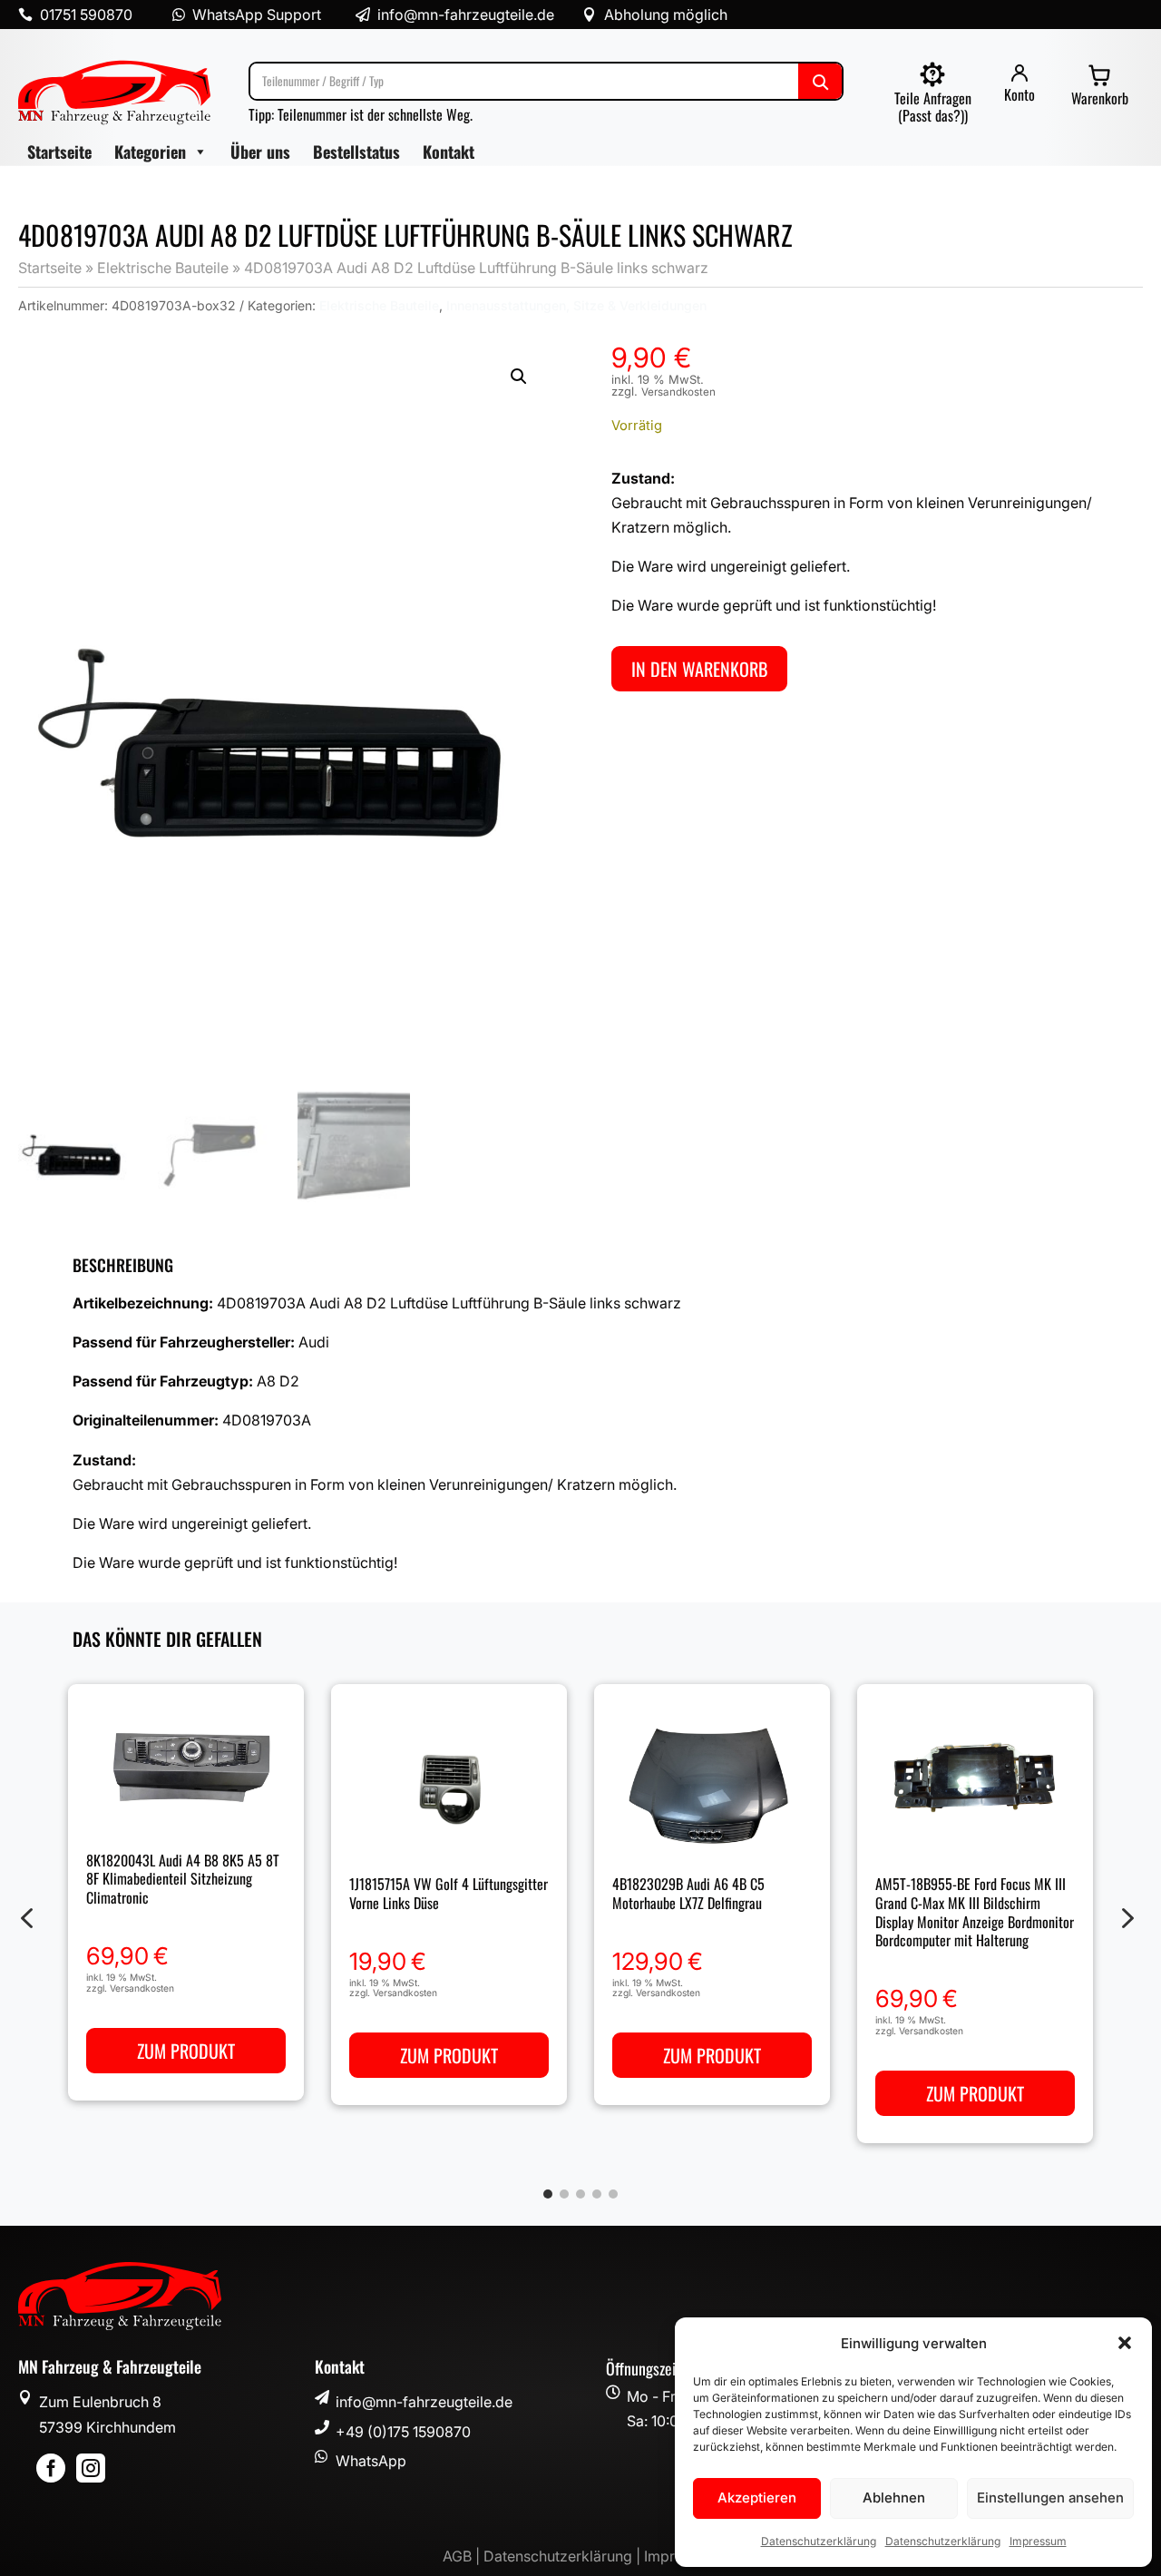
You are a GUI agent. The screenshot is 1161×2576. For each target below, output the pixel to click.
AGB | (463, 2556)
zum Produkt (186, 2051)
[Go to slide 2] (564, 2194)
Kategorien (150, 152)
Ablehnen (894, 2498)
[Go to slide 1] (548, 2194)
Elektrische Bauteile (163, 268)
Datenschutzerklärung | (564, 2556)
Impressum (1038, 2541)
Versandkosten (678, 392)
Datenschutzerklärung (819, 2541)
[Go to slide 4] (597, 2194)
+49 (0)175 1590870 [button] (403, 2432)
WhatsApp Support (257, 15)
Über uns (260, 152)
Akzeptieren (757, 2498)
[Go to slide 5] (613, 2194)
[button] (1125, 2343)
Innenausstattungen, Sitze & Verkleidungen (576, 305)
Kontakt (449, 152)
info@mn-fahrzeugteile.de (424, 2402)
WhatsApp (371, 2461)
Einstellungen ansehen (1050, 2498)
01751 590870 (86, 15)
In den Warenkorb (699, 669)
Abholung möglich (666, 15)
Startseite (59, 152)
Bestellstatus (356, 152)
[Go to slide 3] (580, 2194)
